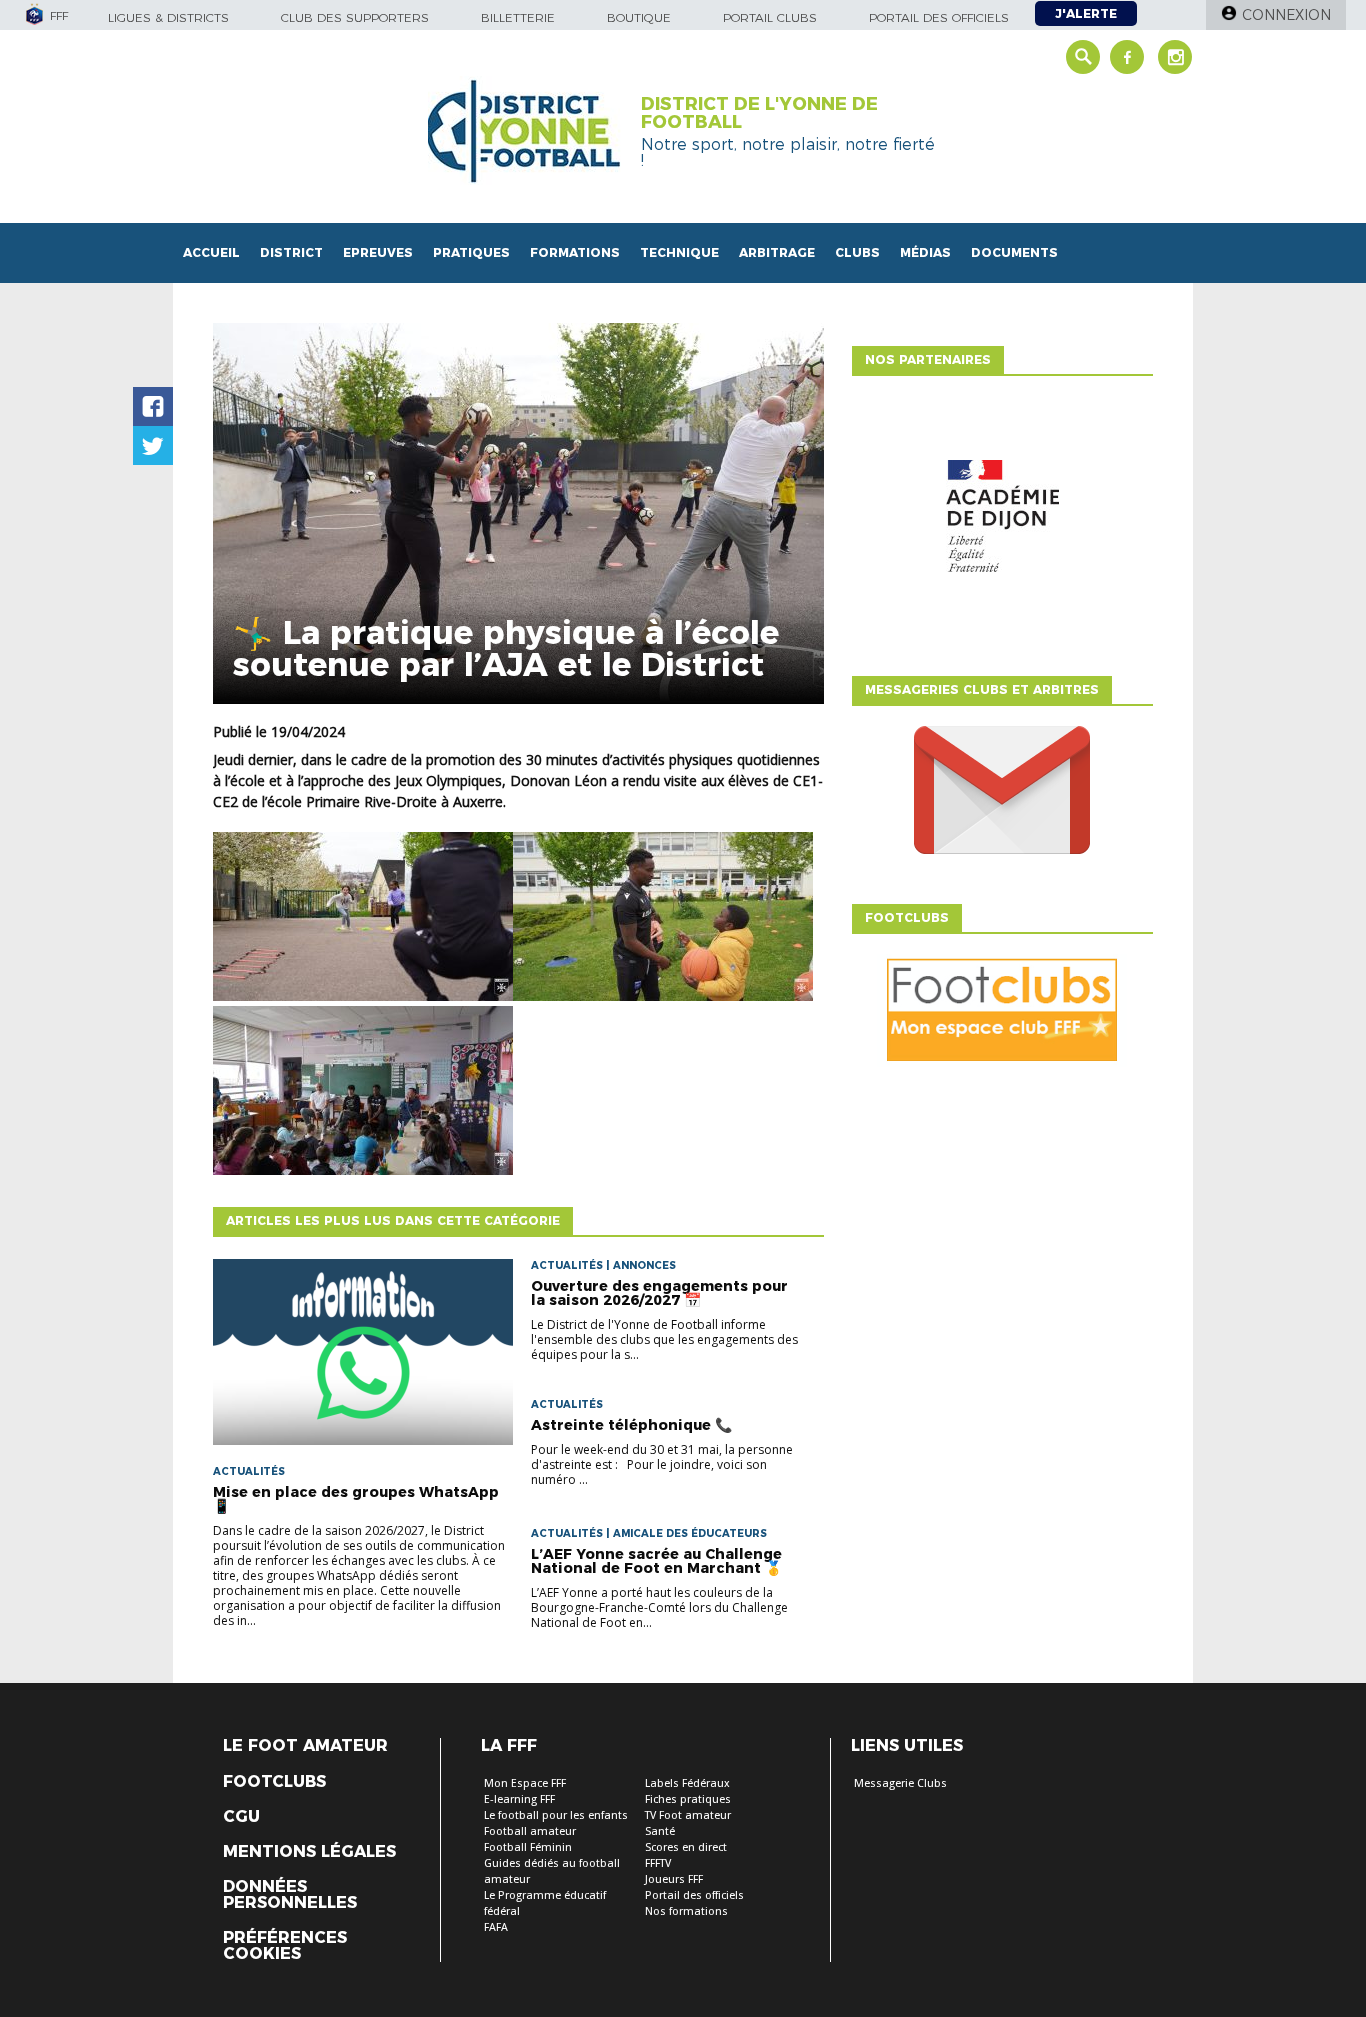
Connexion (1286, 15)
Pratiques (471, 252)
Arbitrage (777, 252)
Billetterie (518, 17)
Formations (575, 252)
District (291, 252)
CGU (241, 1817)
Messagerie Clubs (900, 1783)
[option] (1002, 521)
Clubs (857, 252)
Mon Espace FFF (525, 1783)
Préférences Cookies (285, 1946)
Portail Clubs (770, 17)
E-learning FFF (519, 1799)
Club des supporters (355, 17)
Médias (925, 252)
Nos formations (686, 1911)
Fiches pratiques (688, 1799)
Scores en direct (686, 1847)
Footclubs (274, 1782)
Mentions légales (309, 1852)
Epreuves (378, 252)
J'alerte (1086, 13)
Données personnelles (290, 1895)
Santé (660, 1831)
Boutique (639, 17)
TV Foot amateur (688, 1815)
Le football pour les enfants (556, 1815)
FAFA (496, 1927)
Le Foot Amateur (305, 1746)
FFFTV (658, 1863)
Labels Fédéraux (687, 1783)
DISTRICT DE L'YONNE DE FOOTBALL (759, 113)
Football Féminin (528, 1847)
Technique (679, 252)
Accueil (211, 252)
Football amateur (530, 1831)
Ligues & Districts (168, 17)
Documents (1014, 252)
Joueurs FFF (674, 1879)
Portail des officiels (939, 17)
